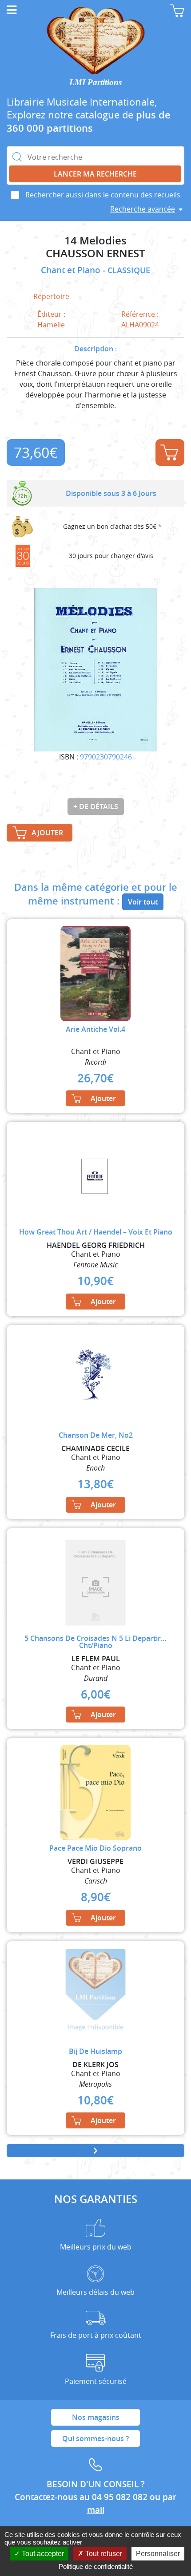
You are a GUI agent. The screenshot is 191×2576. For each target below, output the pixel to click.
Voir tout (143, 902)
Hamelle (51, 325)
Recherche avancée (143, 209)
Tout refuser (103, 2554)
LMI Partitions (95, 82)
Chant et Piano (72, 270)
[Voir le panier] (177, 11)
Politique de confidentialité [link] (96, 2566)
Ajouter (170, 452)
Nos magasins (96, 2417)
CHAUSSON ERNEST (95, 254)
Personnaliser (158, 2554)
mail (96, 2510)
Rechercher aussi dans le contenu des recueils (103, 195)
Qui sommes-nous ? (95, 2438)
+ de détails (96, 806)
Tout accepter (42, 2554)
